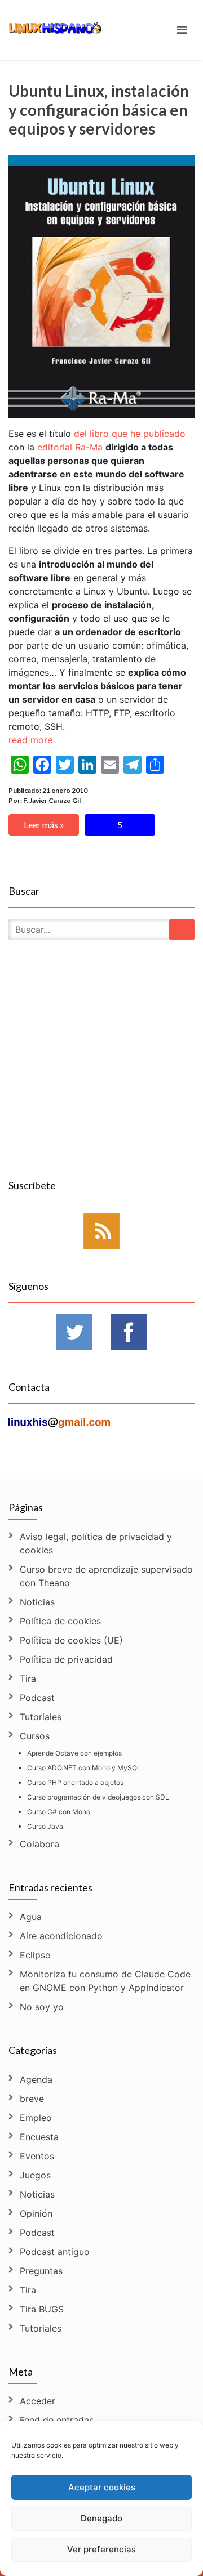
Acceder (37, 2401)
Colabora (39, 1844)
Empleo (36, 2118)
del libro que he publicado (130, 434)
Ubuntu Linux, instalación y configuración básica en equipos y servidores (99, 110)
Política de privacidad (66, 1659)
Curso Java (45, 1826)
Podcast (37, 1698)
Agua (31, 1917)
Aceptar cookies (102, 2487)
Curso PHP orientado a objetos (75, 1782)
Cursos (35, 1736)
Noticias (37, 1602)
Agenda (36, 2079)
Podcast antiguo (55, 2252)
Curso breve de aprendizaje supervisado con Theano (106, 1576)
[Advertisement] (101, 1073)
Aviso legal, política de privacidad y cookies (96, 1543)
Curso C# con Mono (59, 1812)
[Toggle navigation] (182, 30)
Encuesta (39, 2137)
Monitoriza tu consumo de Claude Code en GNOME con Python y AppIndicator (105, 1981)
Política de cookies (60, 1621)
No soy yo (42, 2007)
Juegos (35, 2175)
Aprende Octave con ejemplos (74, 1753)
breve (32, 2099)
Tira (28, 1678)
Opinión (36, 2213)
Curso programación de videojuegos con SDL (98, 1797)
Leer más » (44, 825)
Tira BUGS (42, 2309)
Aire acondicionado (61, 1936)
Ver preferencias (101, 2549)
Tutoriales (41, 1717)
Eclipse (35, 1955)
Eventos (37, 2156)
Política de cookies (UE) (71, 1640)
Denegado (101, 2518)
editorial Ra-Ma (70, 447)
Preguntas (41, 2271)
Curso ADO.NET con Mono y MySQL (84, 1768)
